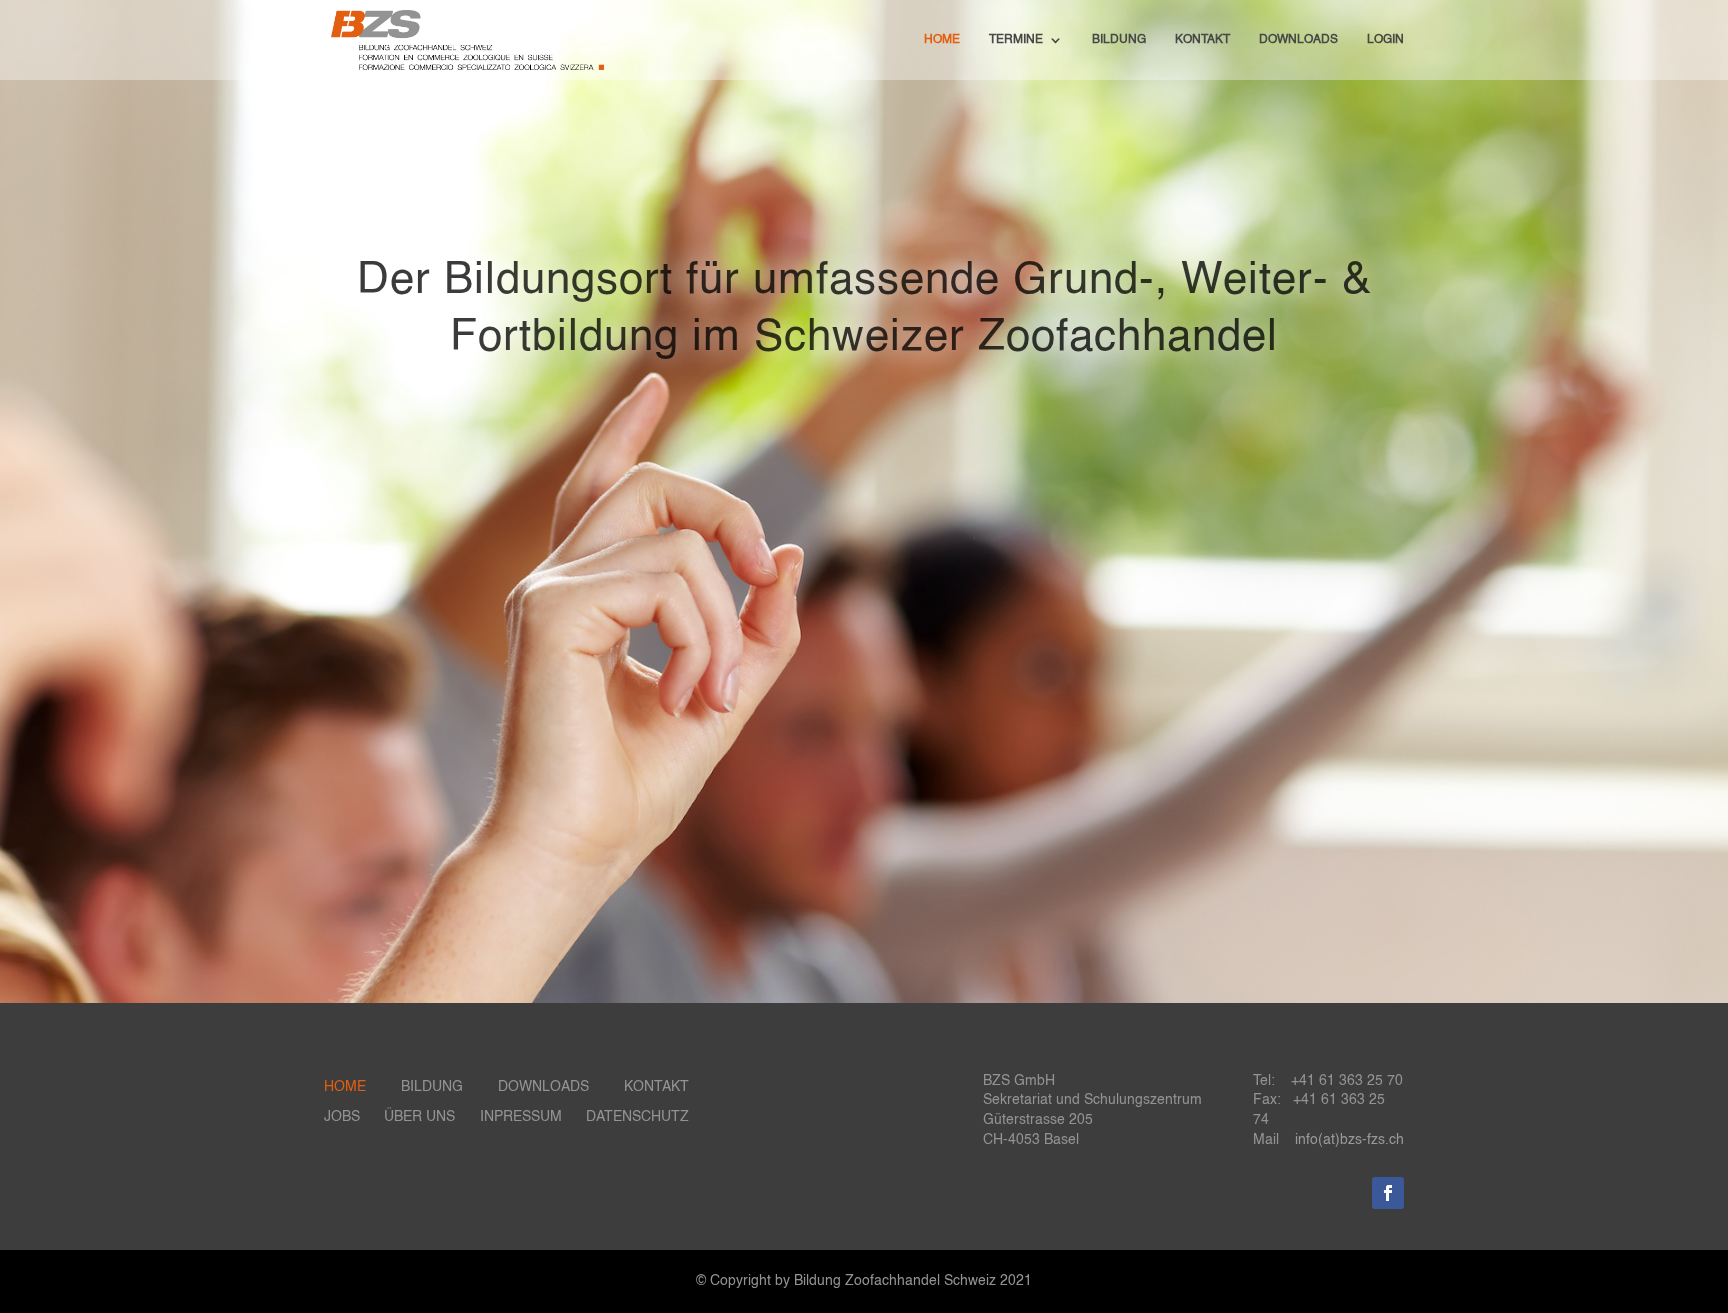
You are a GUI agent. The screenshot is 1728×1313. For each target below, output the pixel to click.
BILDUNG (1119, 40)
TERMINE (1016, 40)
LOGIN (1385, 40)
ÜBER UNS (419, 1117)
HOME (942, 40)
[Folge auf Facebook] (1388, 1193)
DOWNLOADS (1298, 40)
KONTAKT (1202, 40)
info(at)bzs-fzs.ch (1349, 1140)
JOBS (342, 1117)
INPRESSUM (521, 1117)
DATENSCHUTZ (637, 1117)
